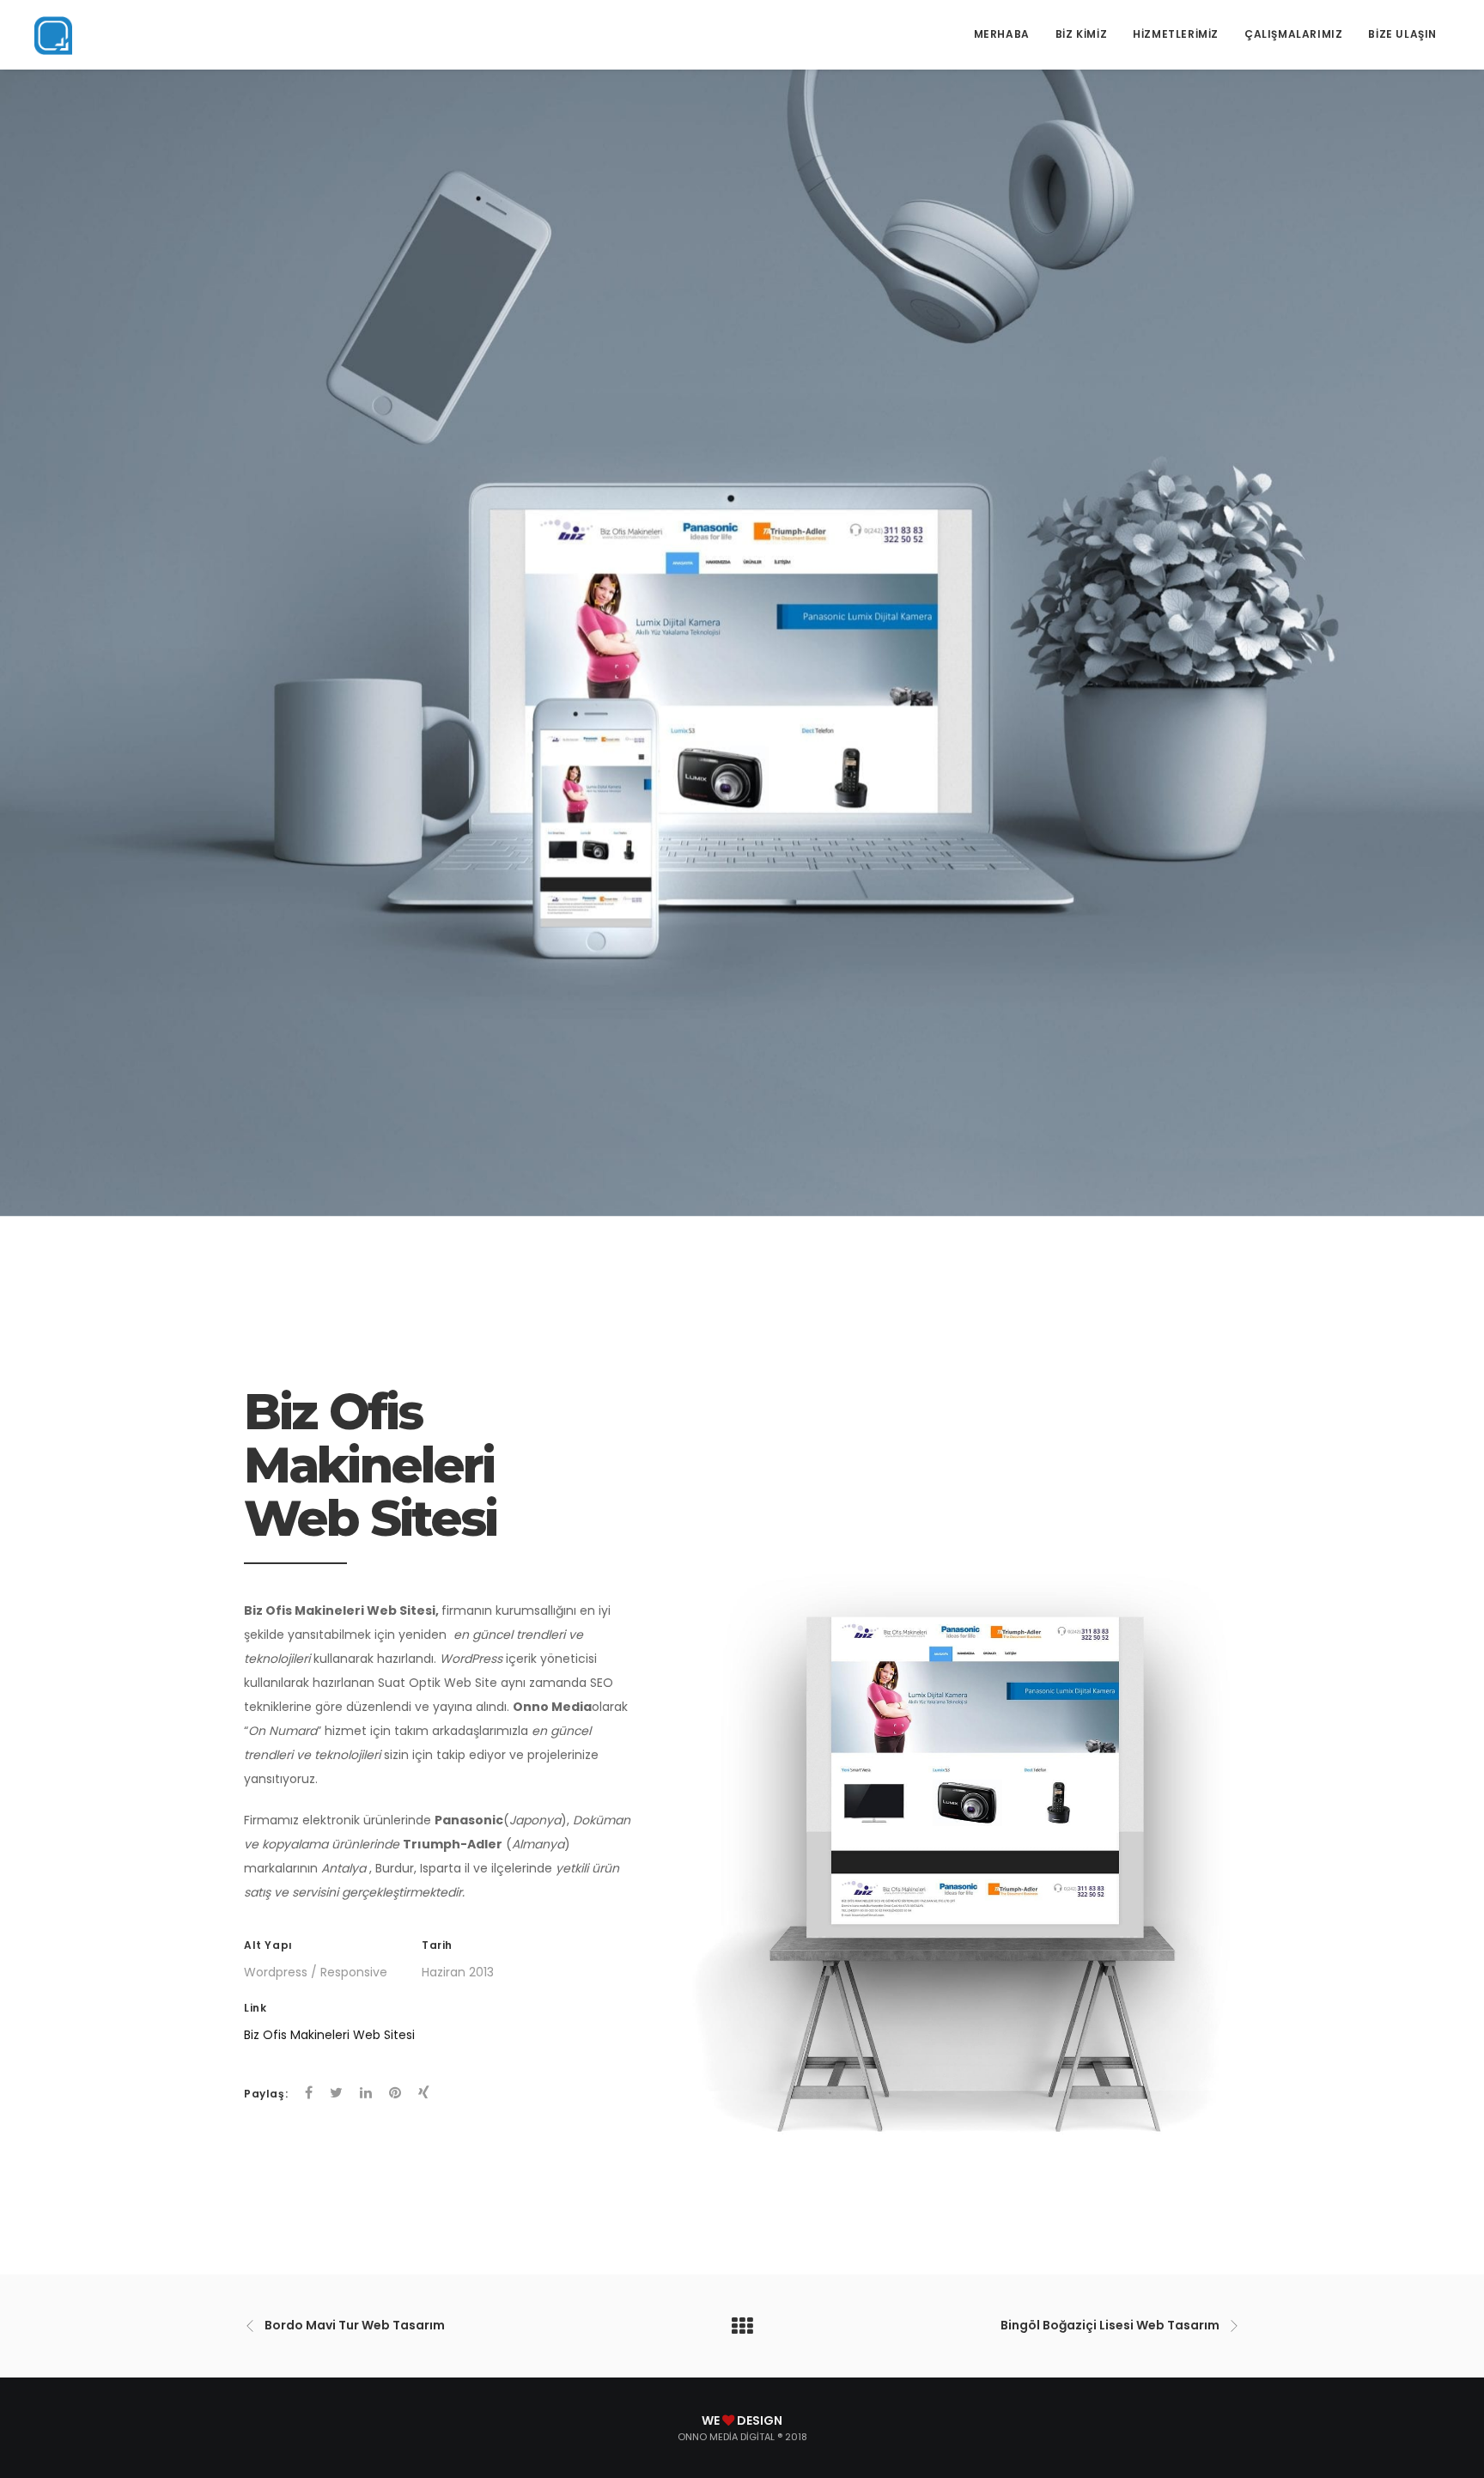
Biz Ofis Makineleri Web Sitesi (329, 2035)
